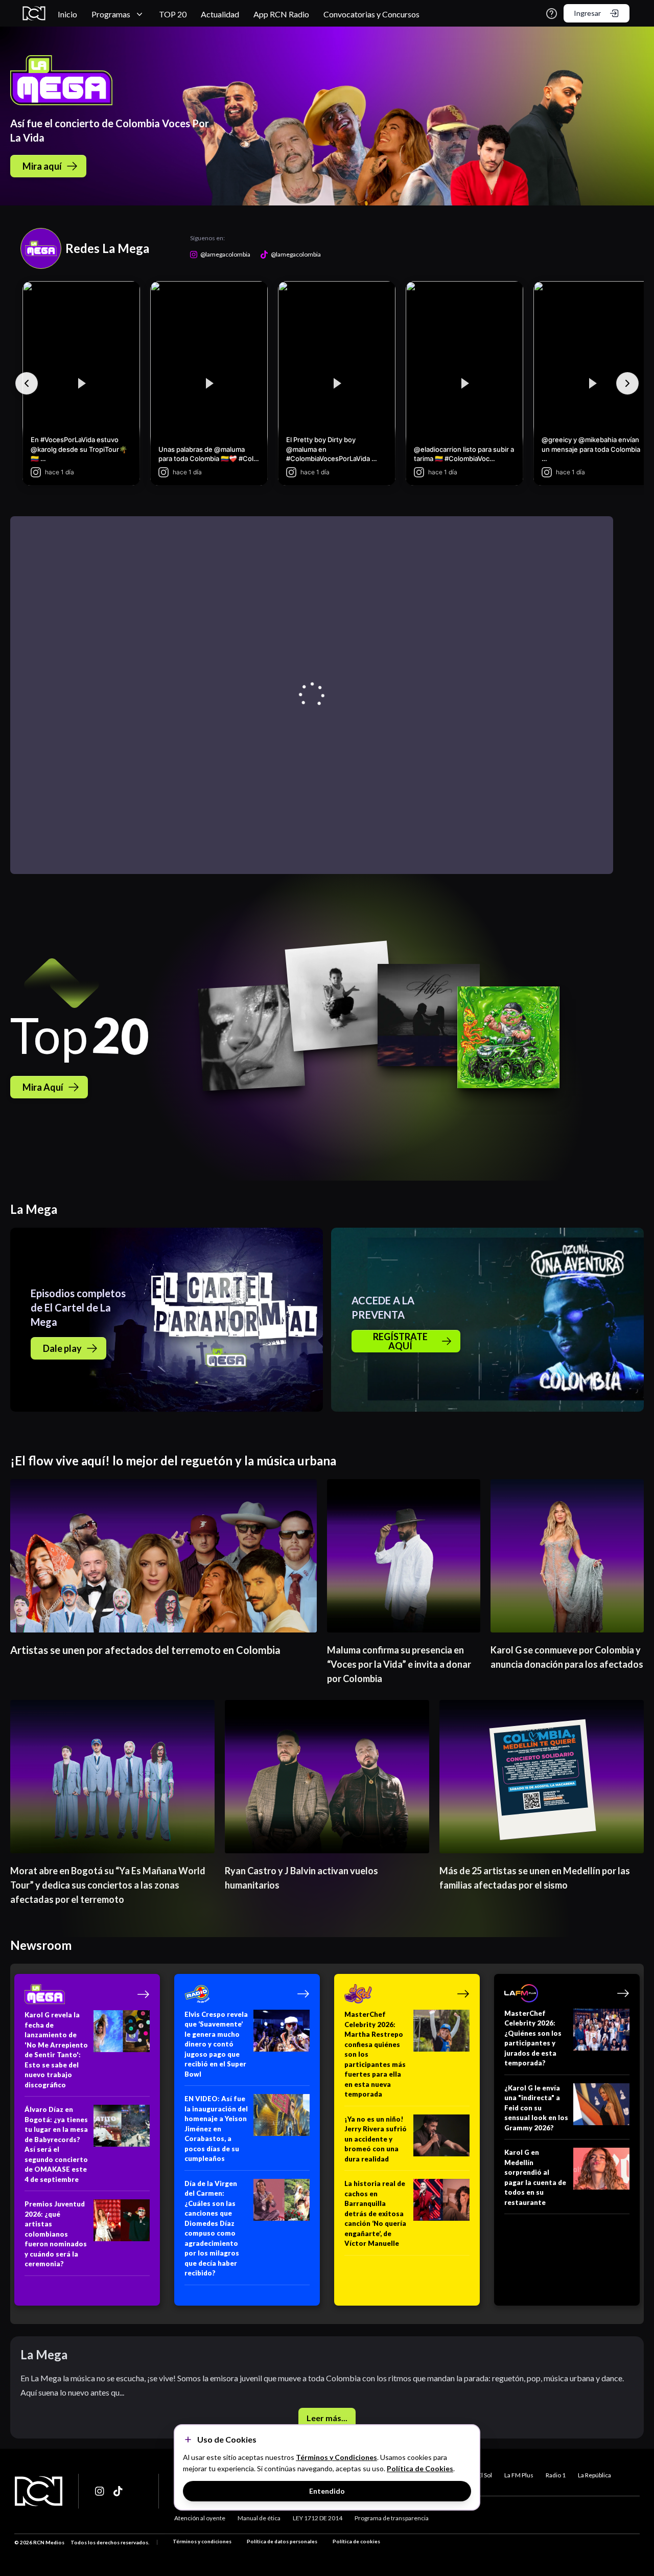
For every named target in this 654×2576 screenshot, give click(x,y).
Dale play (62, 1348)
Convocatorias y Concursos (371, 14)
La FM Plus (519, 2475)
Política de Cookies (420, 2468)
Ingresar (587, 13)
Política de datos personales (282, 2541)
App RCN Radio (281, 14)
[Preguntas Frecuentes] (552, 14)
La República (594, 2475)
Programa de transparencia (392, 2518)
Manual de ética (259, 2518)
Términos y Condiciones (336, 2457)
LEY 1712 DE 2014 (318, 2518)
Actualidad (220, 14)
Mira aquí (42, 166)
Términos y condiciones (202, 2541)
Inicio (67, 14)
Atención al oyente (200, 2518)
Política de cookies (356, 2541)
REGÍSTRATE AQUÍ (400, 1341)
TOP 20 (173, 14)
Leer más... (327, 2418)
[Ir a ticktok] (100, 2491)
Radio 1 (556, 2475)
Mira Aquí (43, 1087)
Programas (111, 14)
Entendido (327, 2491)
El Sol (485, 2475)
